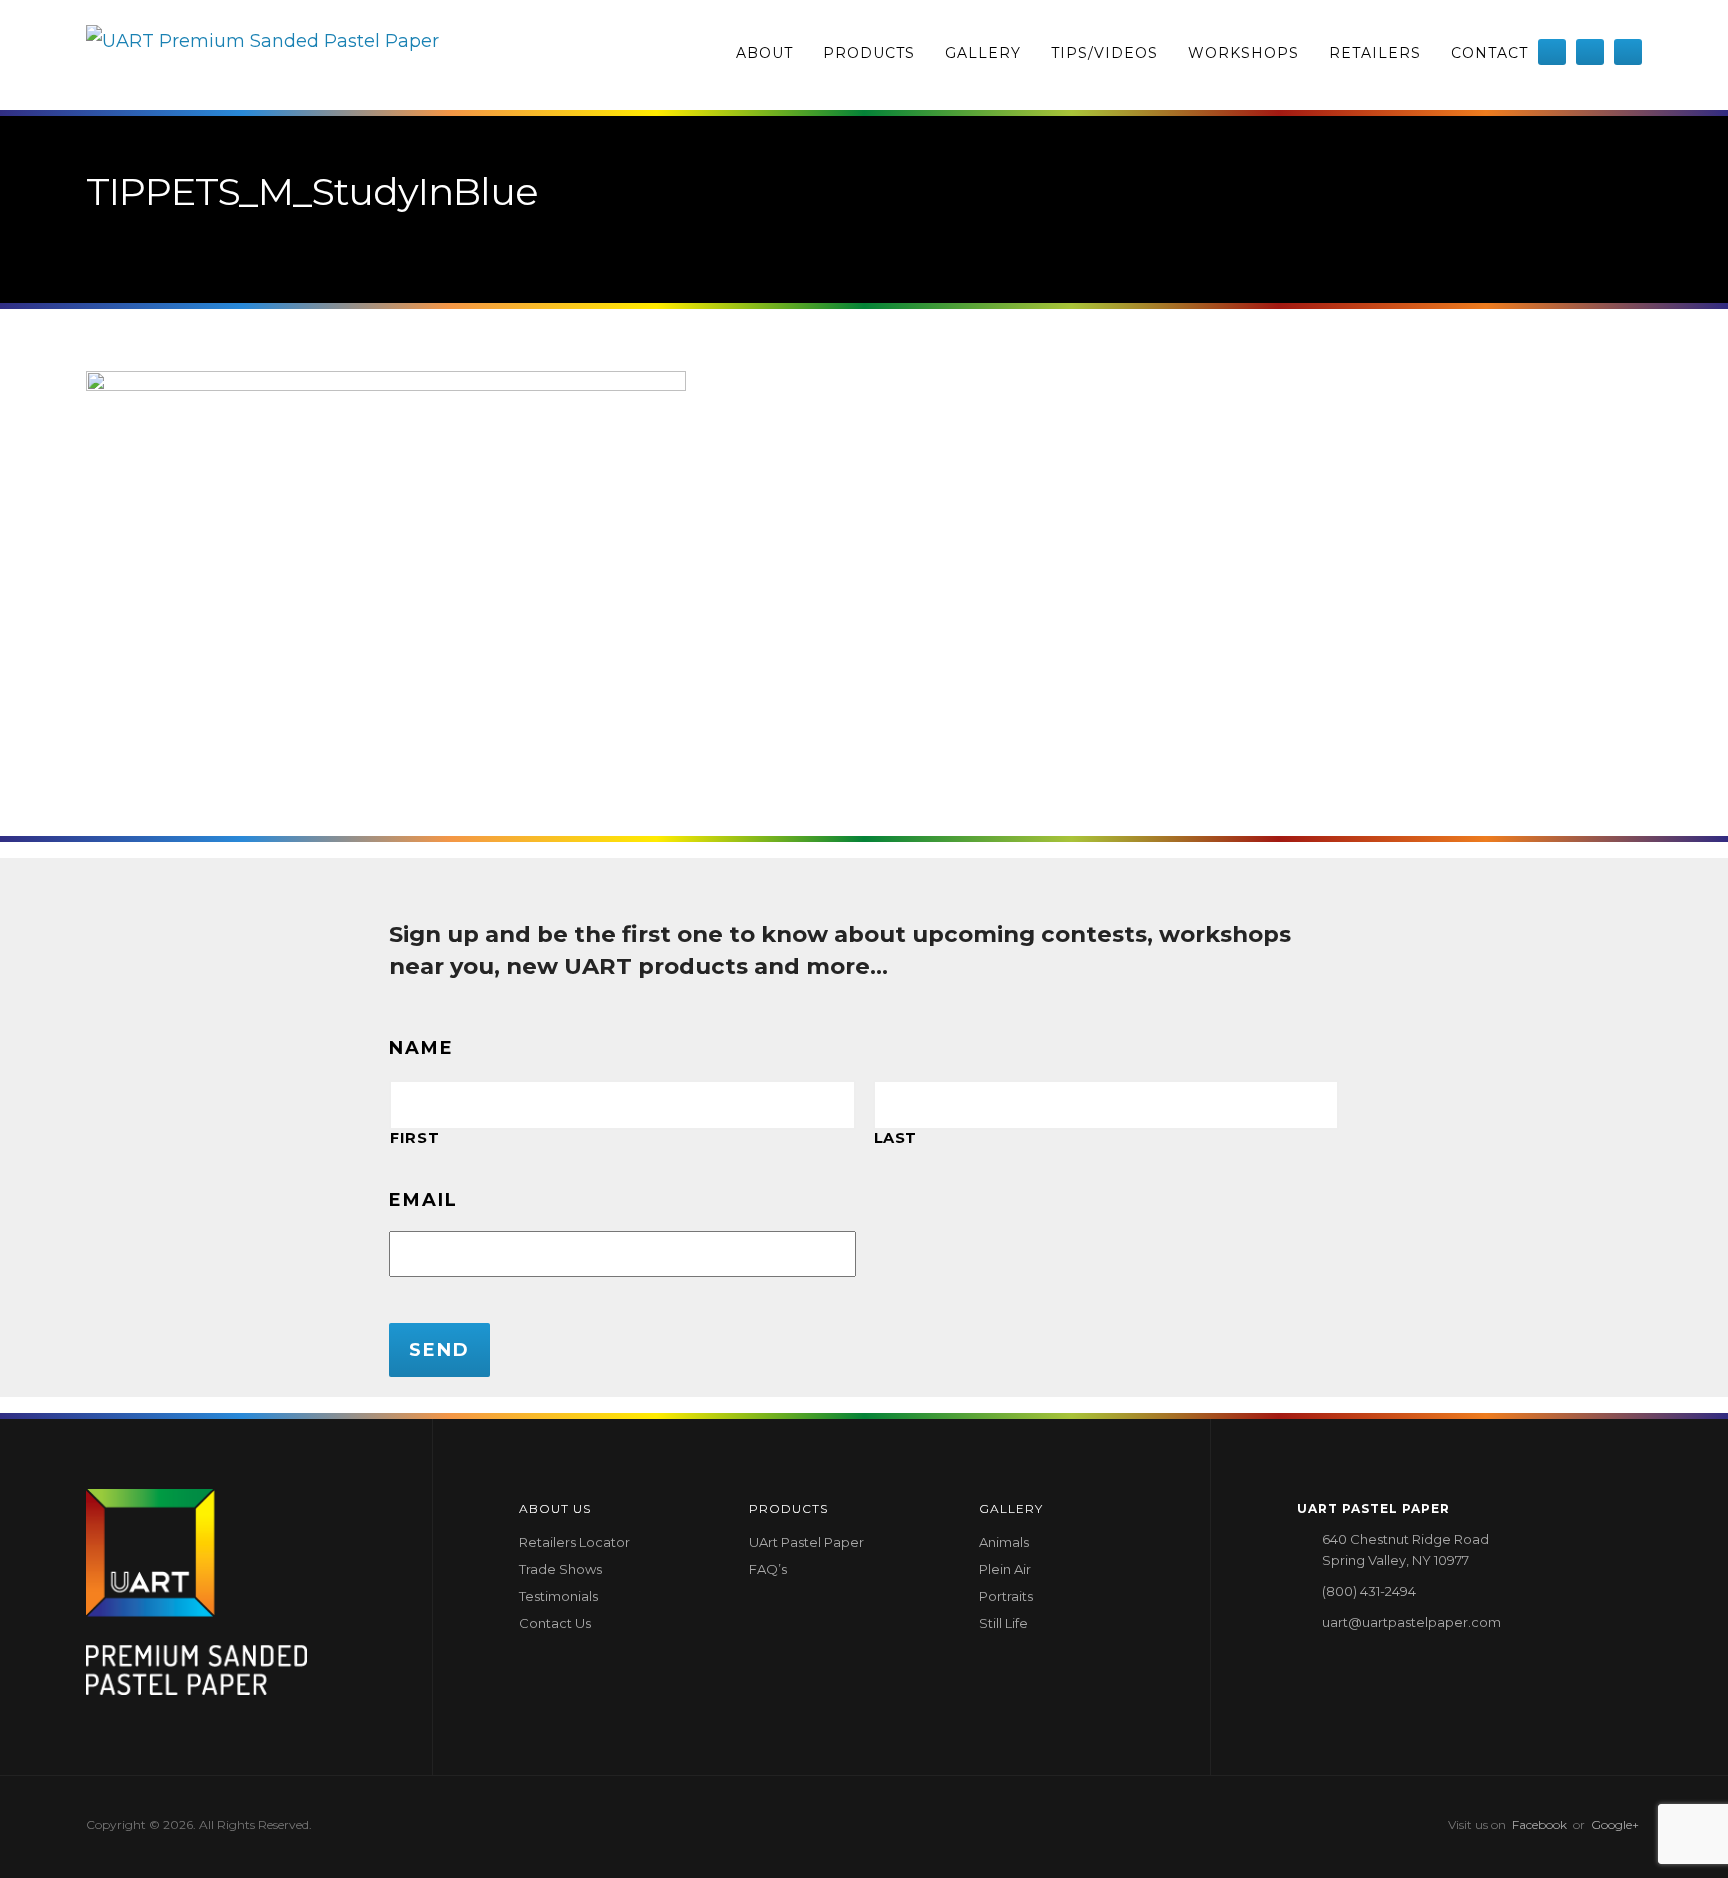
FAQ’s (768, 1569)
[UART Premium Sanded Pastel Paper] (262, 55)
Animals (1004, 1542)
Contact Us (555, 1623)
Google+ (1615, 1824)
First (414, 1138)
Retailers (1375, 53)
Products (869, 53)
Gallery (983, 53)
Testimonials (558, 1596)
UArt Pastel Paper (806, 1542)
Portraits (1006, 1596)
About (764, 53)
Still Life (1003, 1623)
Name (421, 1048)
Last (896, 1138)
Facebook (1539, 1824)
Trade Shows (560, 1569)
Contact (1489, 53)
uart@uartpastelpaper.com (1411, 1622)
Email (423, 1200)
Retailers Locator (574, 1542)
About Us (555, 1508)
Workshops (1243, 53)
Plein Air (1005, 1569)
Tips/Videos (1104, 53)
